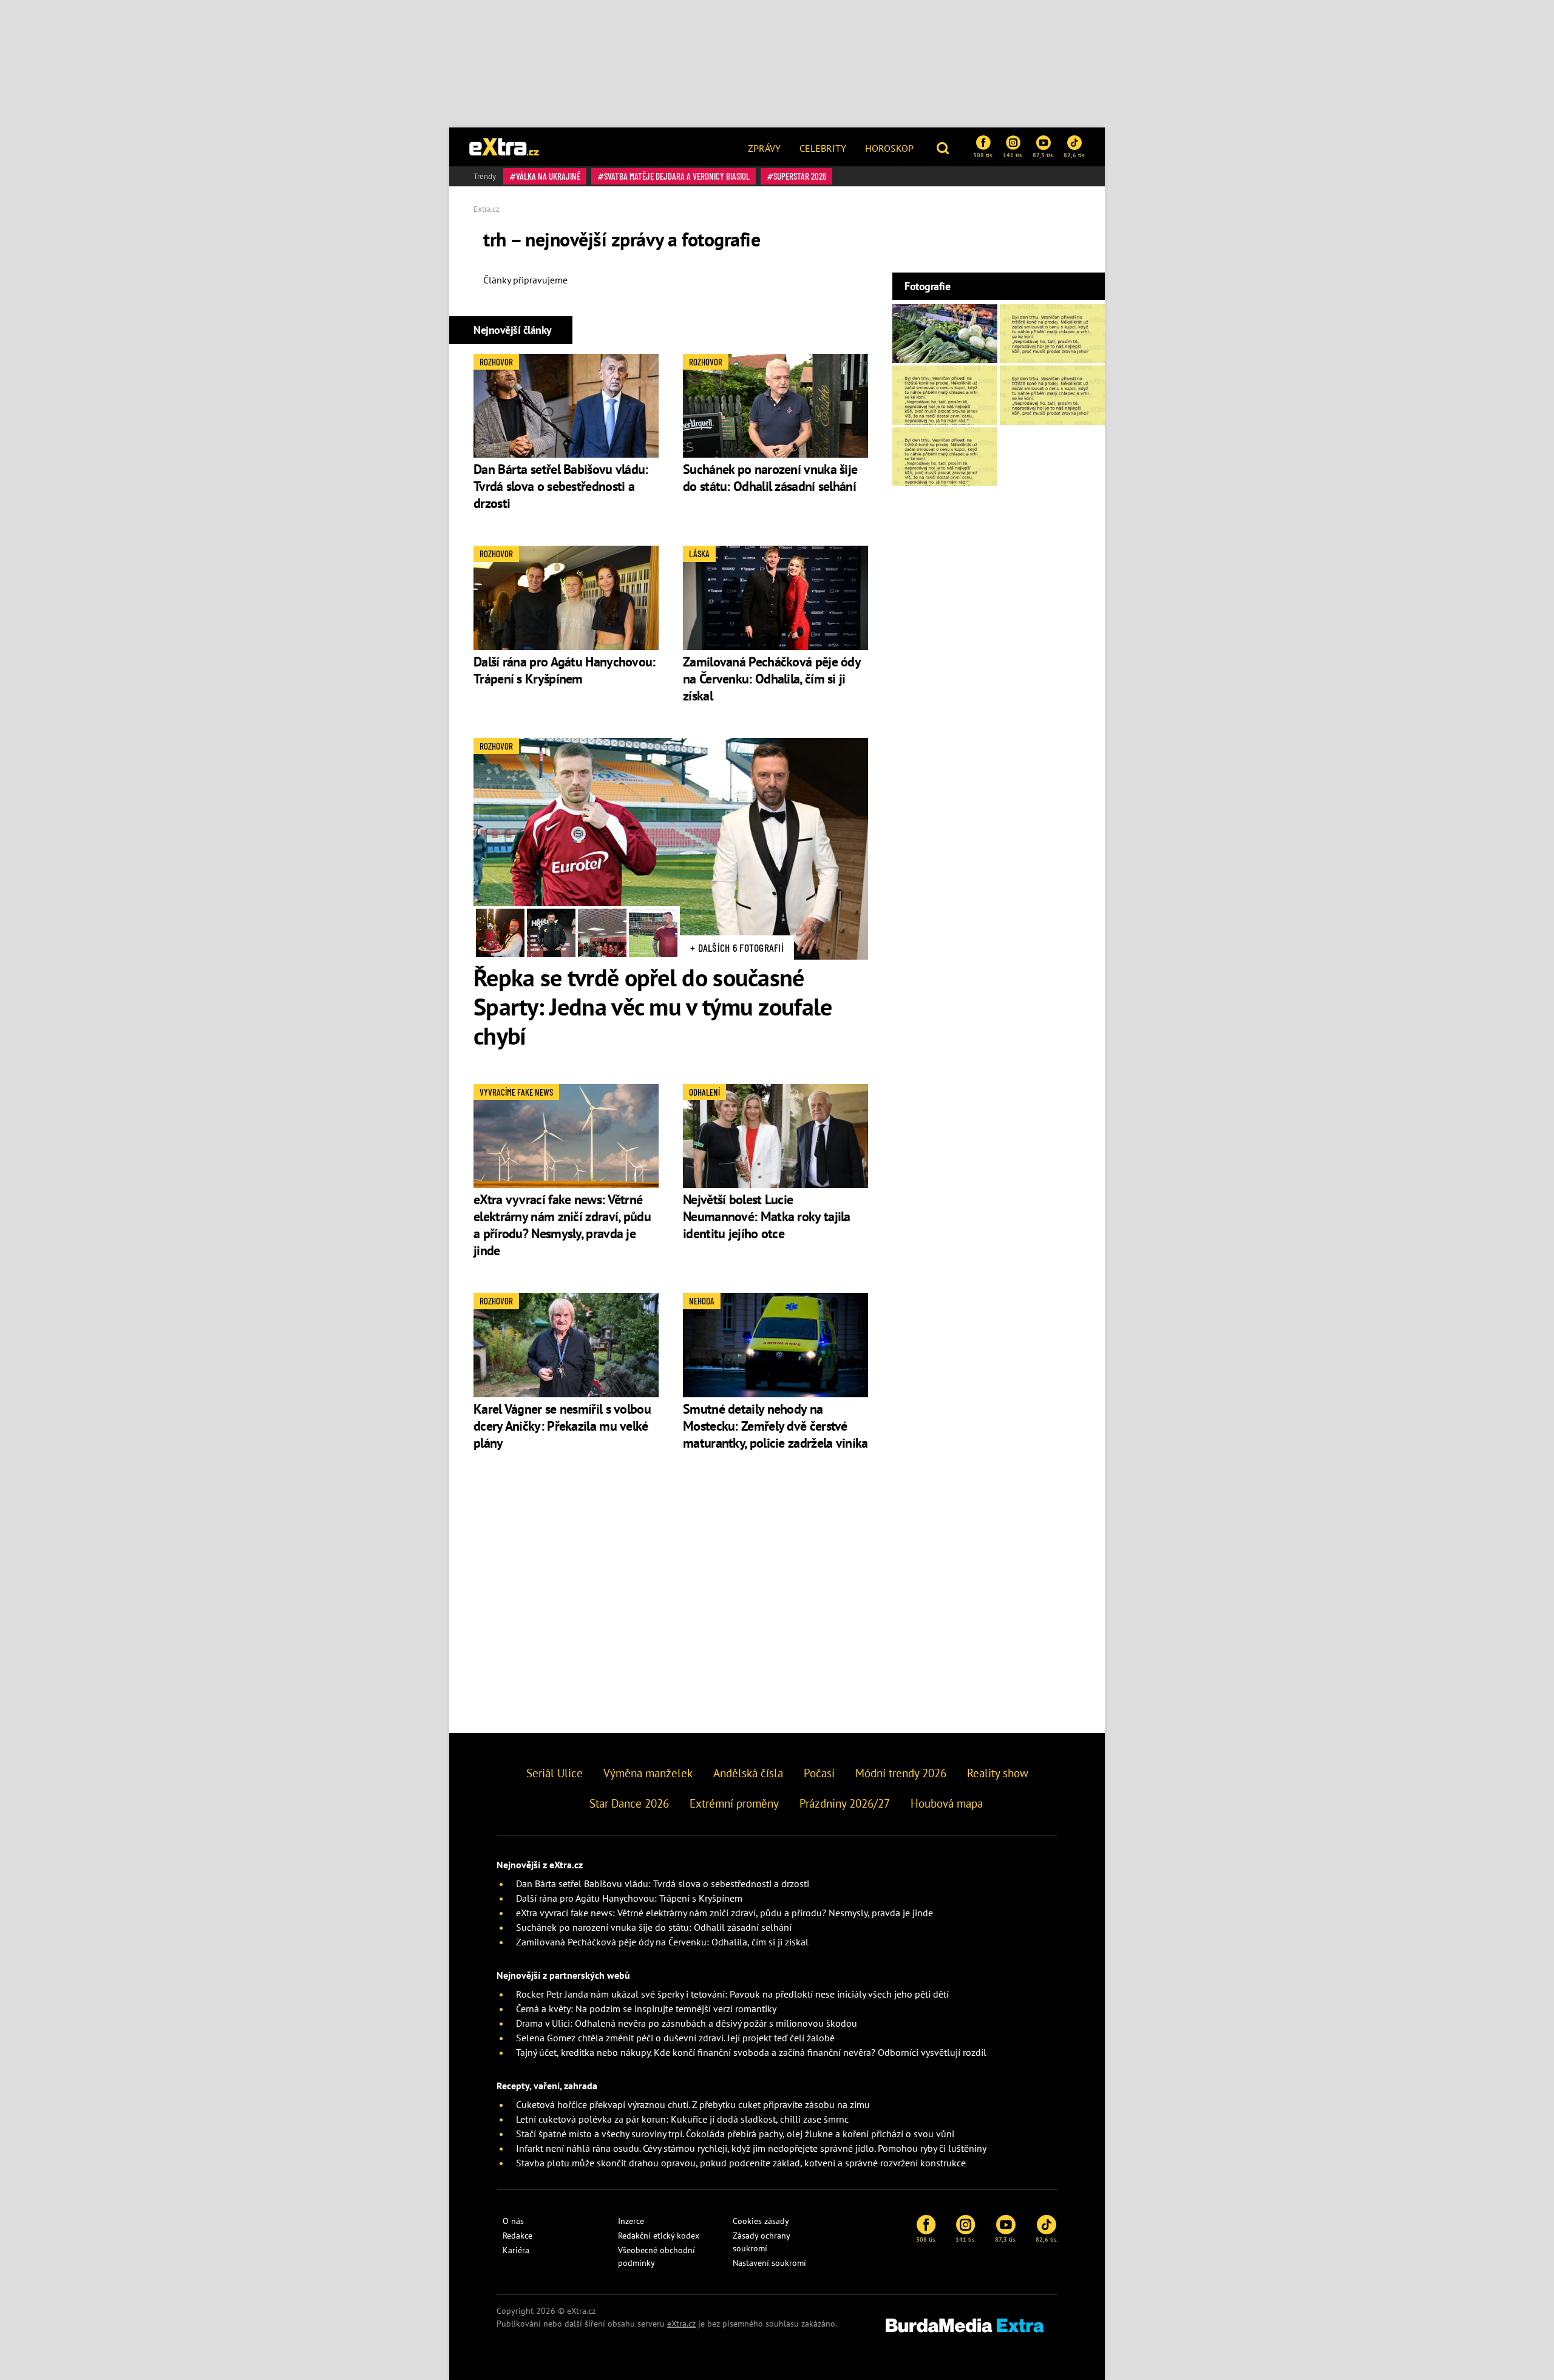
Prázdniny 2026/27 (845, 1803)
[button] (944, 147)
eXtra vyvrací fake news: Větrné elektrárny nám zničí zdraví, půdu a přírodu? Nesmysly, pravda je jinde (562, 1225)
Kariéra (516, 2250)
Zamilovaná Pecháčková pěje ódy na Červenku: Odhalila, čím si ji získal (772, 679)
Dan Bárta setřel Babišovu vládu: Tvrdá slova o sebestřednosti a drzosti (561, 486)
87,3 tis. (1043, 155)
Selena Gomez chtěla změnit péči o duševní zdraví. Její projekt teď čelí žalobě (675, 2038)
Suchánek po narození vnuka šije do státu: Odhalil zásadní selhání (770, 478)
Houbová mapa (947, 1803)
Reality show (998, 1773)
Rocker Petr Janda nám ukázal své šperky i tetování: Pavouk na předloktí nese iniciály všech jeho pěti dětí (732, 1994)
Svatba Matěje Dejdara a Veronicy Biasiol (677, 176)
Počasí (819, 1773)
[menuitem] (764, 147)
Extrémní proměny (734, 1803)
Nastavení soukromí (769, 2263)
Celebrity (823, 148)
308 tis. (983, 155)
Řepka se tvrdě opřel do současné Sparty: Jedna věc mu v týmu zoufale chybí (653, 1006)
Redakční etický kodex (659, 2236)
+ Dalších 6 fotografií (737, 948)
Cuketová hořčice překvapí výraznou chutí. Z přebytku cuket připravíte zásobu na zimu (693, 2104)
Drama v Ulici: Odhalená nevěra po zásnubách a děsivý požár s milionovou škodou (687, 2023)
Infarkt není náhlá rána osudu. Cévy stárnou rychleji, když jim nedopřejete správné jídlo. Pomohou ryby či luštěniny (751, 2148)
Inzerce (631, 2221)
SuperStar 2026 (800, 176)
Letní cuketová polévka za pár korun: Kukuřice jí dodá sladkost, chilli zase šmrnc (682, 2119)
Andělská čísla (748, 1773)
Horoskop (889, 148)
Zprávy (764, 148)
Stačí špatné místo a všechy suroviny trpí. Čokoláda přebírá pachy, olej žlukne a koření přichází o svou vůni (735, 2134)
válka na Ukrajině (548, 176)
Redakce (517, 2236)
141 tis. (1013, 155)
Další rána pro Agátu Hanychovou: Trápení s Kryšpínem (565, 670)
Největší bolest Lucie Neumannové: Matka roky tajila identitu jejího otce (767, 1216)
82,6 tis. (1074, 155)
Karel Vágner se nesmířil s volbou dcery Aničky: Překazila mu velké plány (562, 1426)
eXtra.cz (681, 2324)
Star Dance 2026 (629, 1803)
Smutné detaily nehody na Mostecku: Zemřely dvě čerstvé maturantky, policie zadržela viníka (775, 1426)
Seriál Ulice (555, 1773)
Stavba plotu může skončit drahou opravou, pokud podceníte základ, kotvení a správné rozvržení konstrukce (741, 2163)
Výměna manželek (648, 1773)
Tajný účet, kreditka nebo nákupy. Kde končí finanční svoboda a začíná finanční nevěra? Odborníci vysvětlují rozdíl (751, 2052)
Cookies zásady (761, 2221)
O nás (513, 2221)
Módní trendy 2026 (901, 1773)
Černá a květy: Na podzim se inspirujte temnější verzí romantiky (646, 2009)
